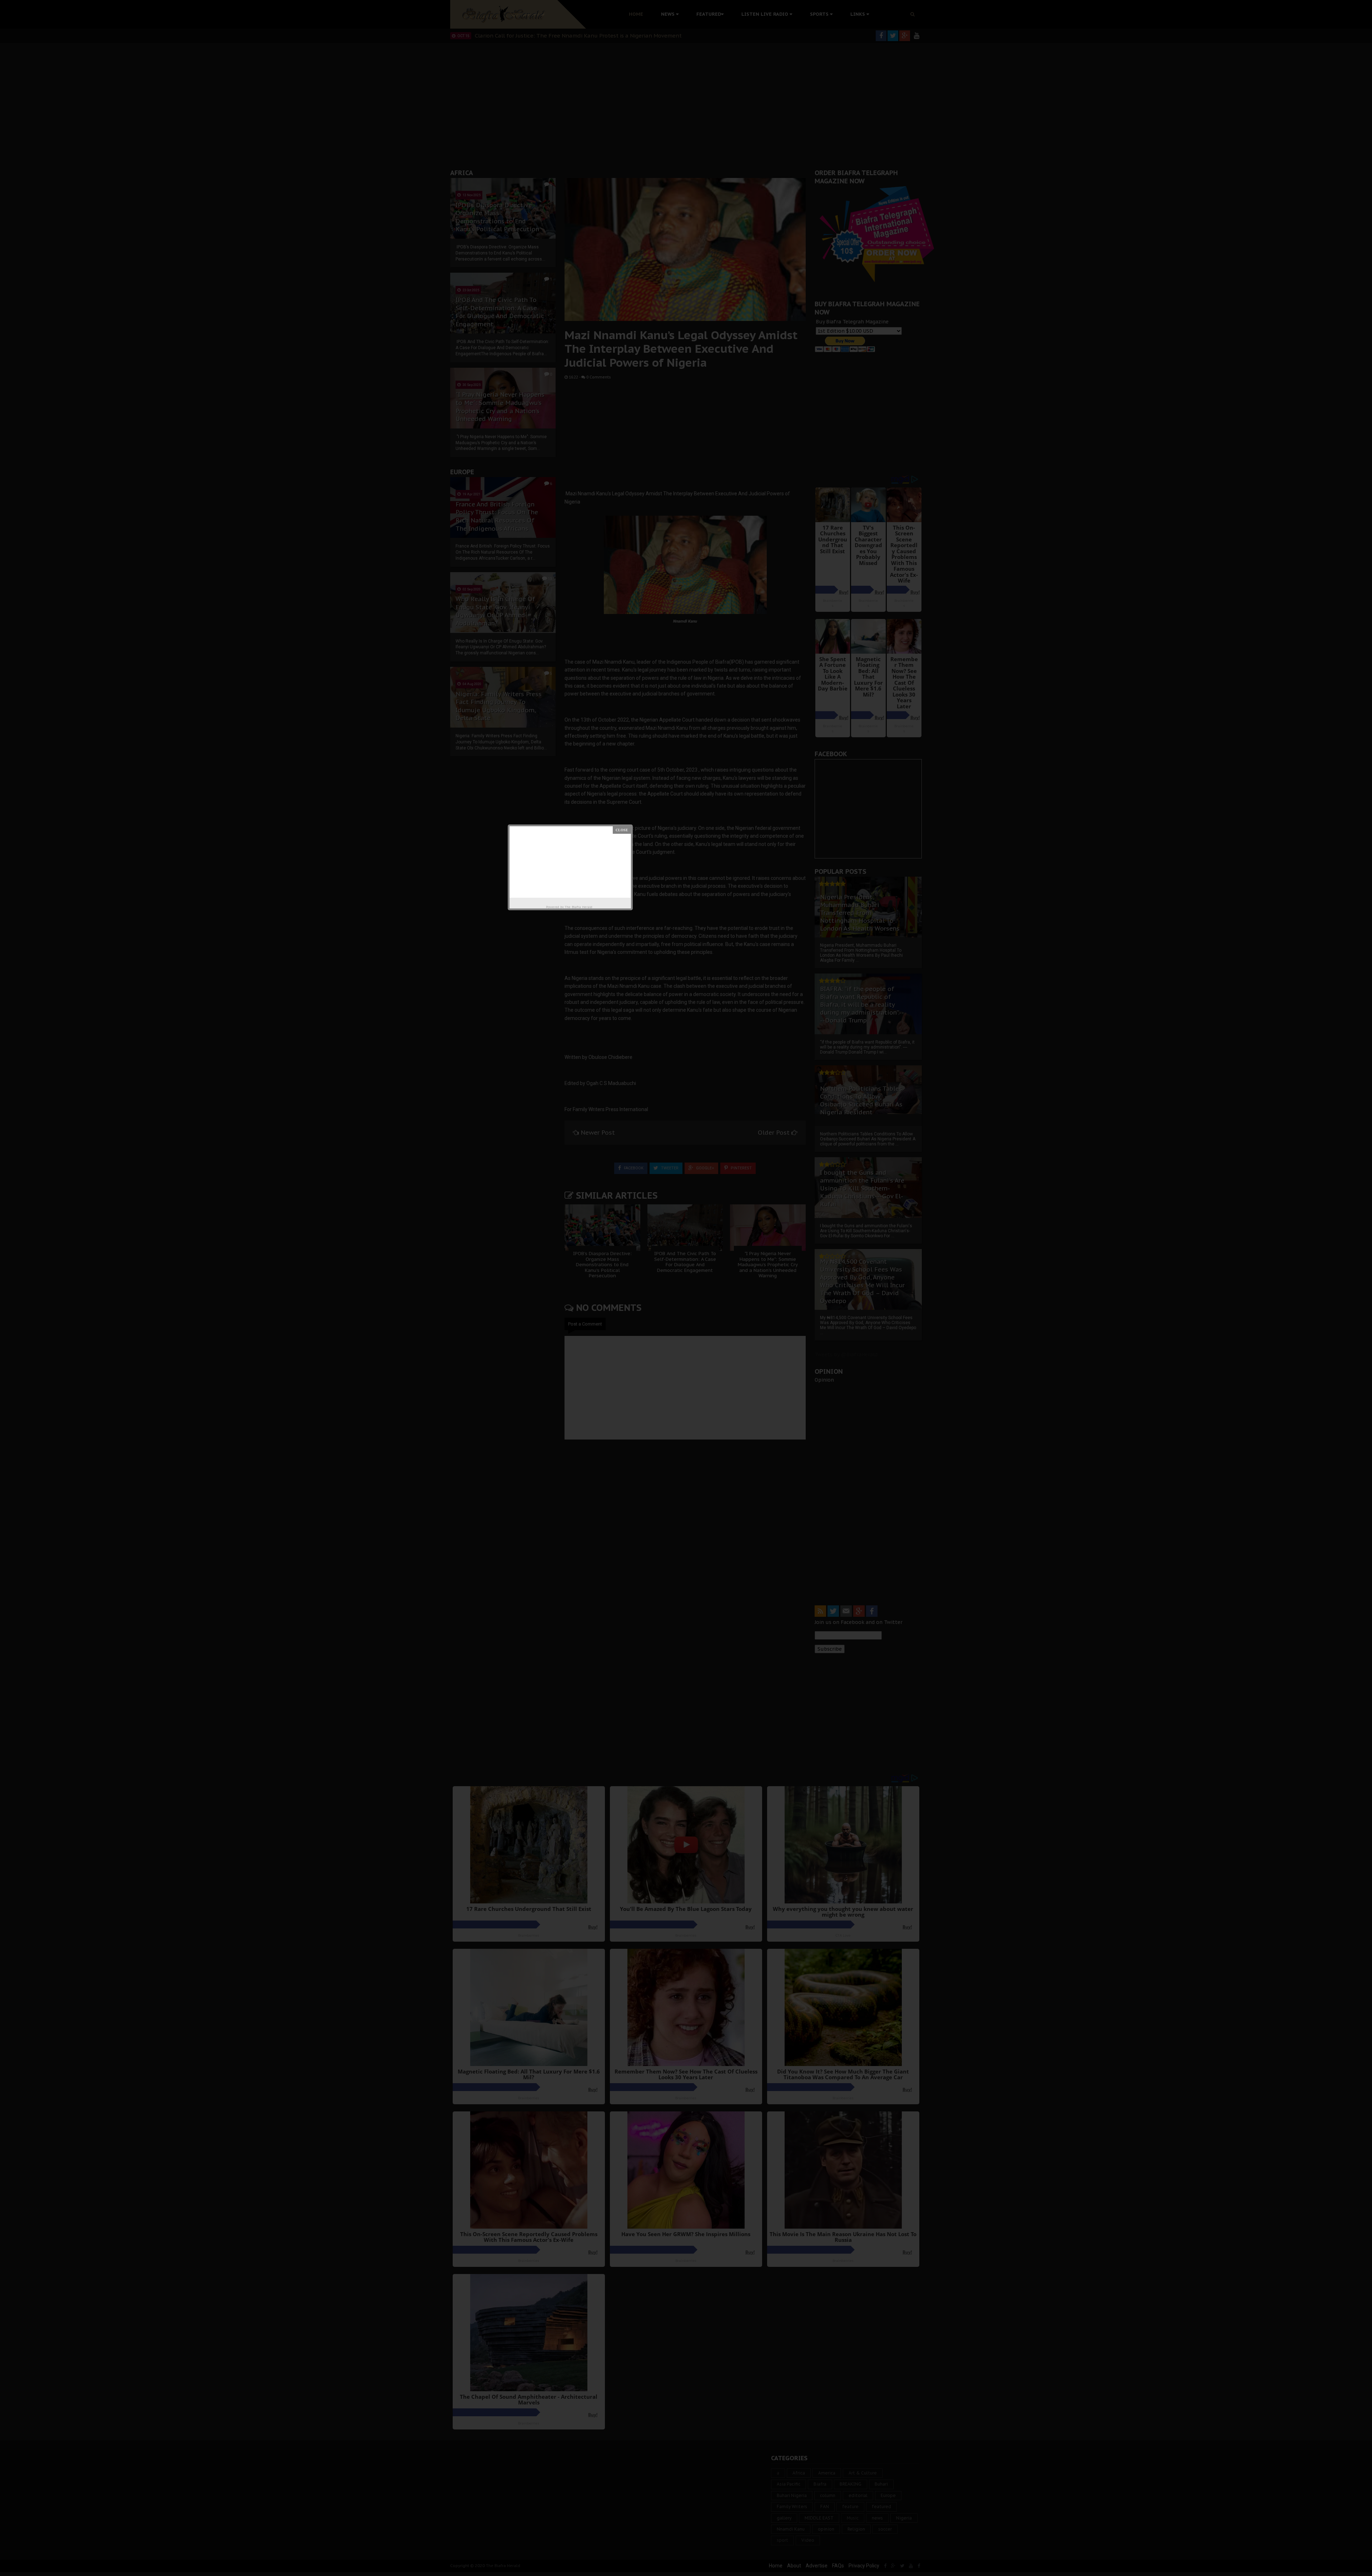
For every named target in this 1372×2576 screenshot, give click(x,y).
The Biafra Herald (579, 907)
